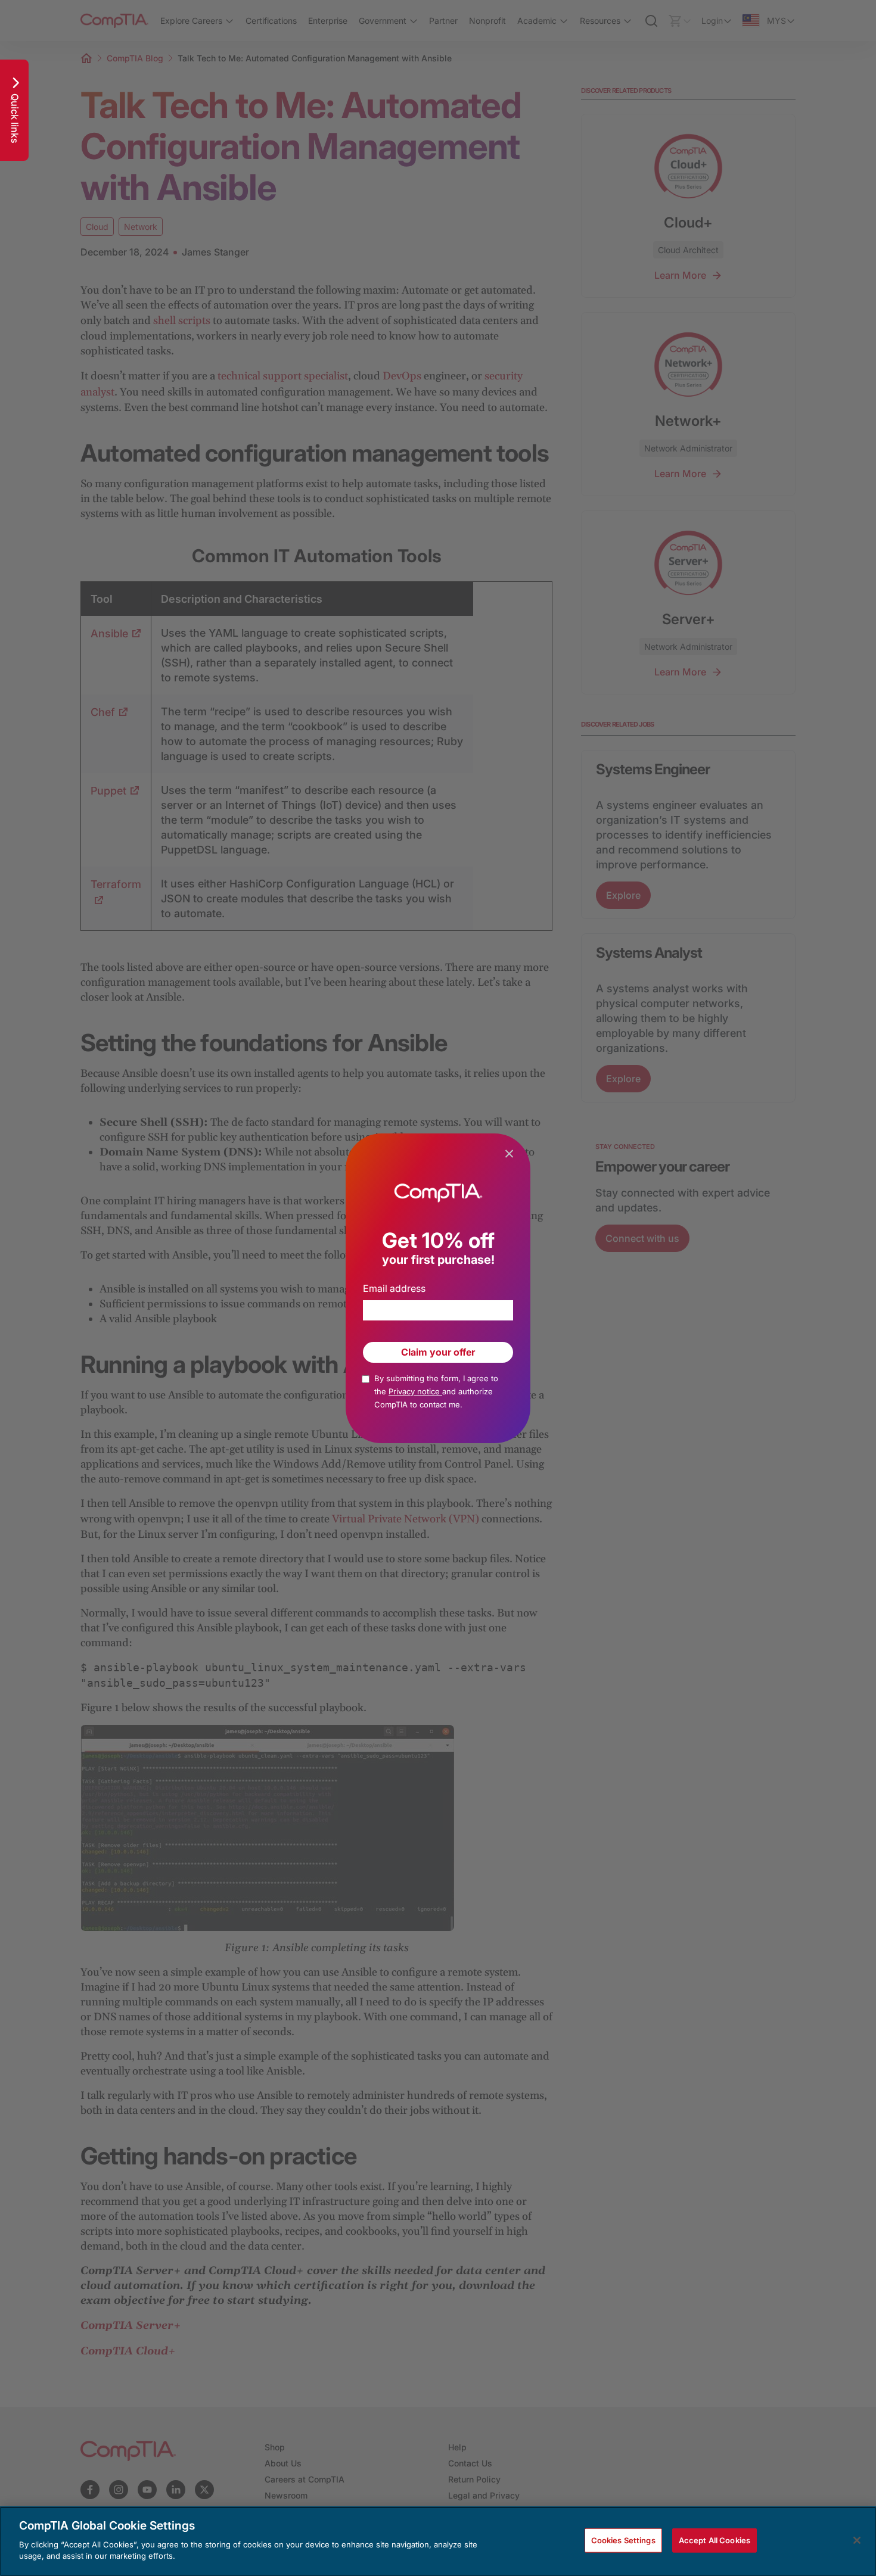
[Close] (857, 2540)
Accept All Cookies (715, 2540)
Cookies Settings (623, 2540)
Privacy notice (415, 1391)
